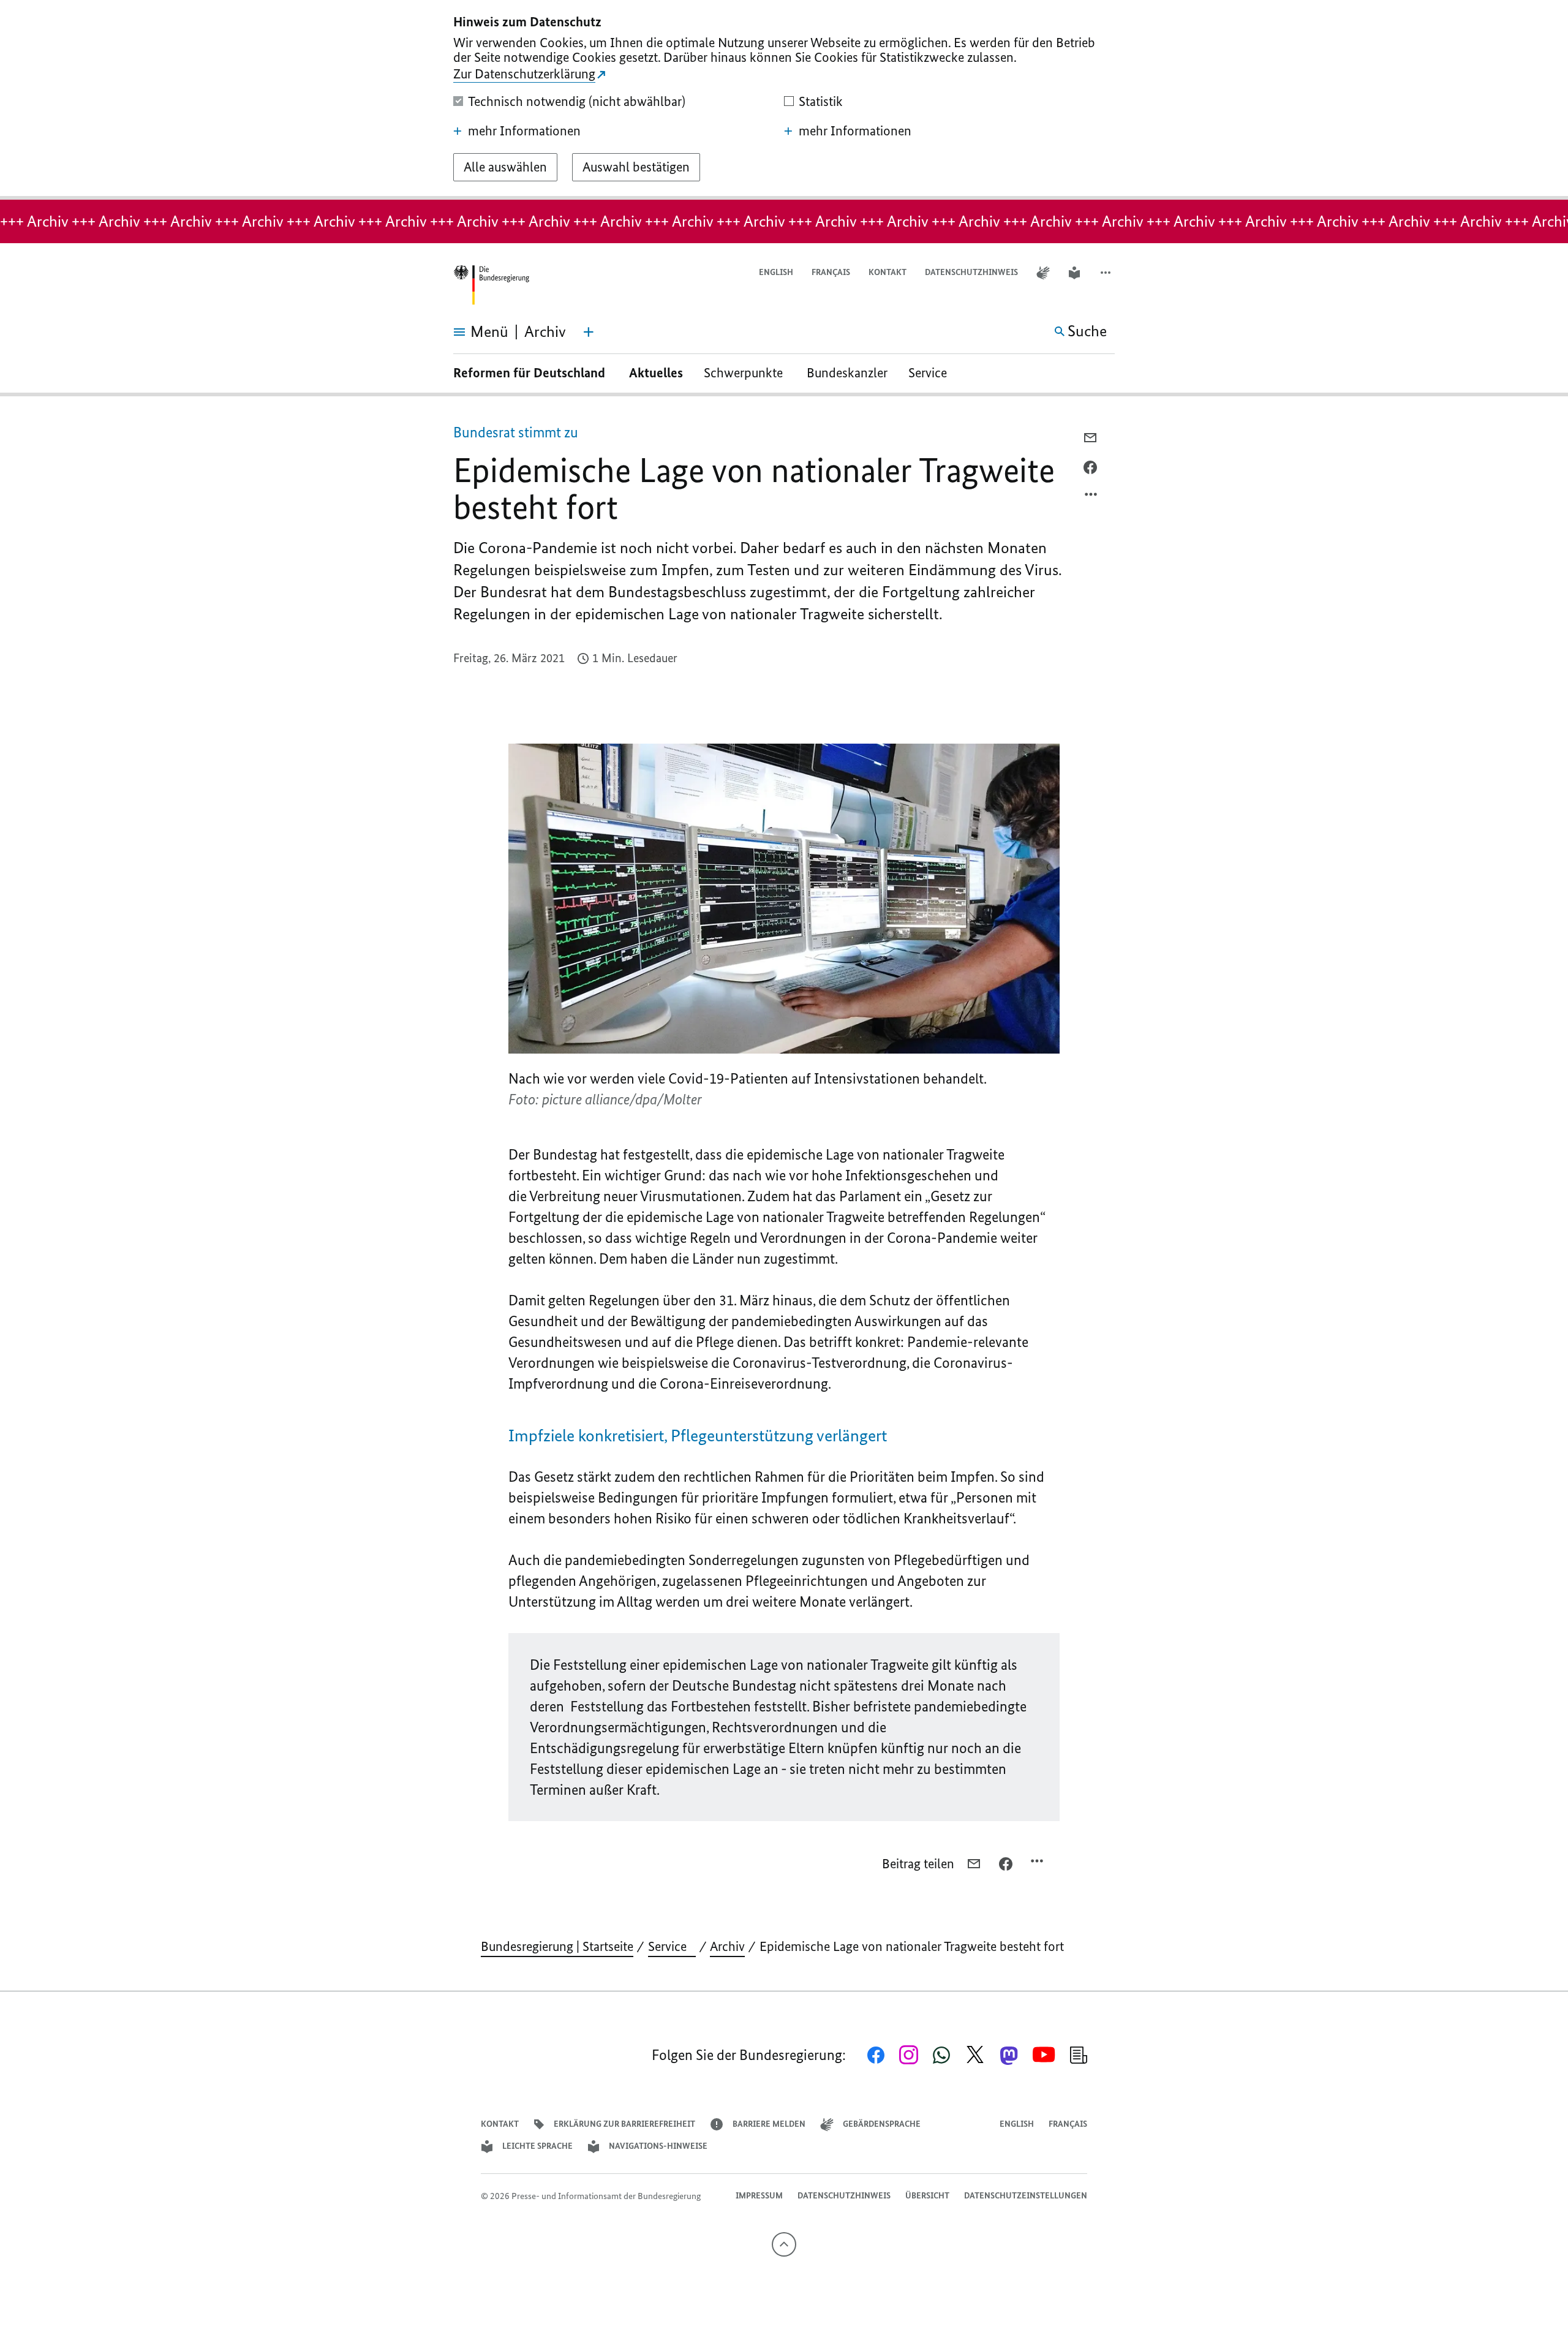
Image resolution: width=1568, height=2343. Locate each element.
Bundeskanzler (847, 373)
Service (932, 373)
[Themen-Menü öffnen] (589, 332)
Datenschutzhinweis (971, 272)
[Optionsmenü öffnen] (1091, 497)
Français (831, 272)
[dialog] (784, 100)
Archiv (727, 1946)
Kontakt (888, 272)
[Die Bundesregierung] (491, 285)
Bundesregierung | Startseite (557, 1946)
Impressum (759, 2196)
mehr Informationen (524, 131)
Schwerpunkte (745, 373)
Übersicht (927, 2196)
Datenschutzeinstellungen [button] (1026, 2196)
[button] (1107, 273)
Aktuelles (656, 373)
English (776, 272)
